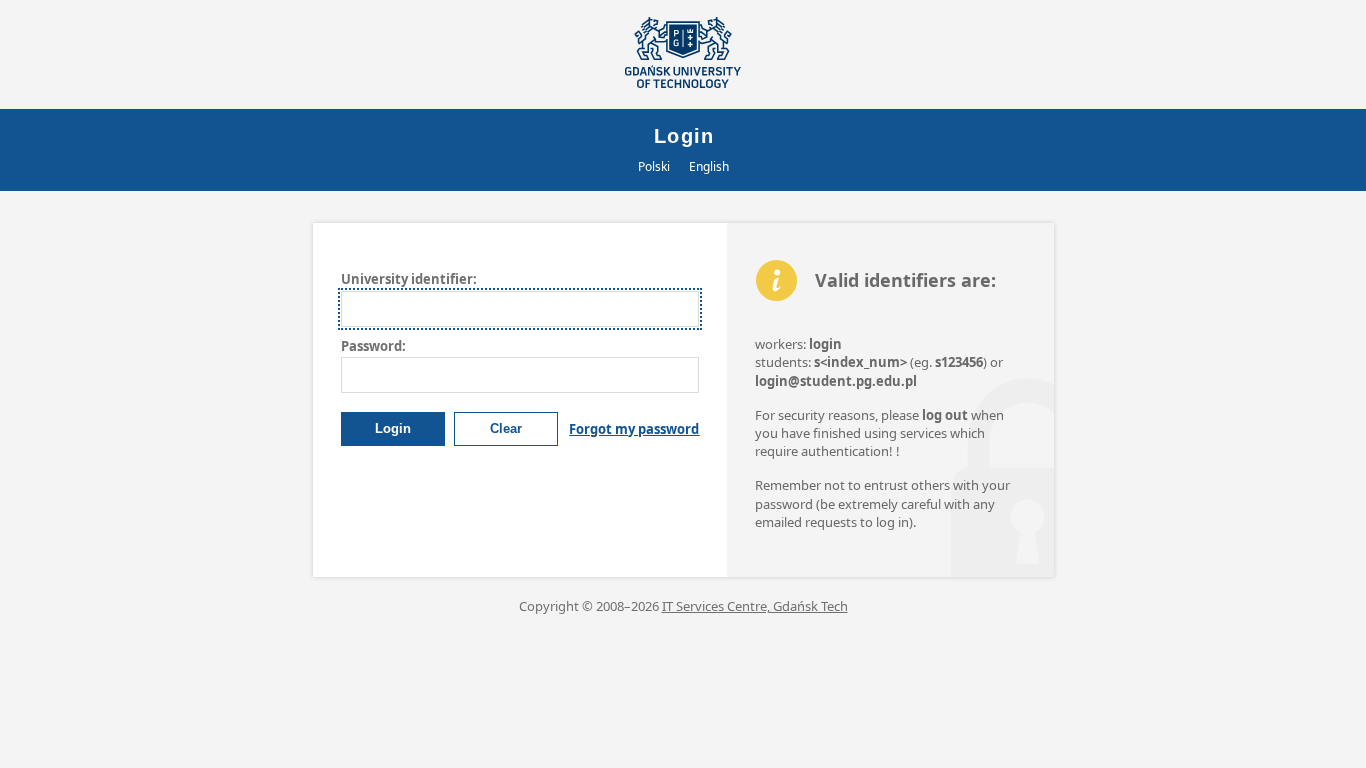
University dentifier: (409, 279)
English (709, 166)
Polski (654, 166)
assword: (373, 346)
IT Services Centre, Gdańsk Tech (755, 606)
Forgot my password (634, 429)
